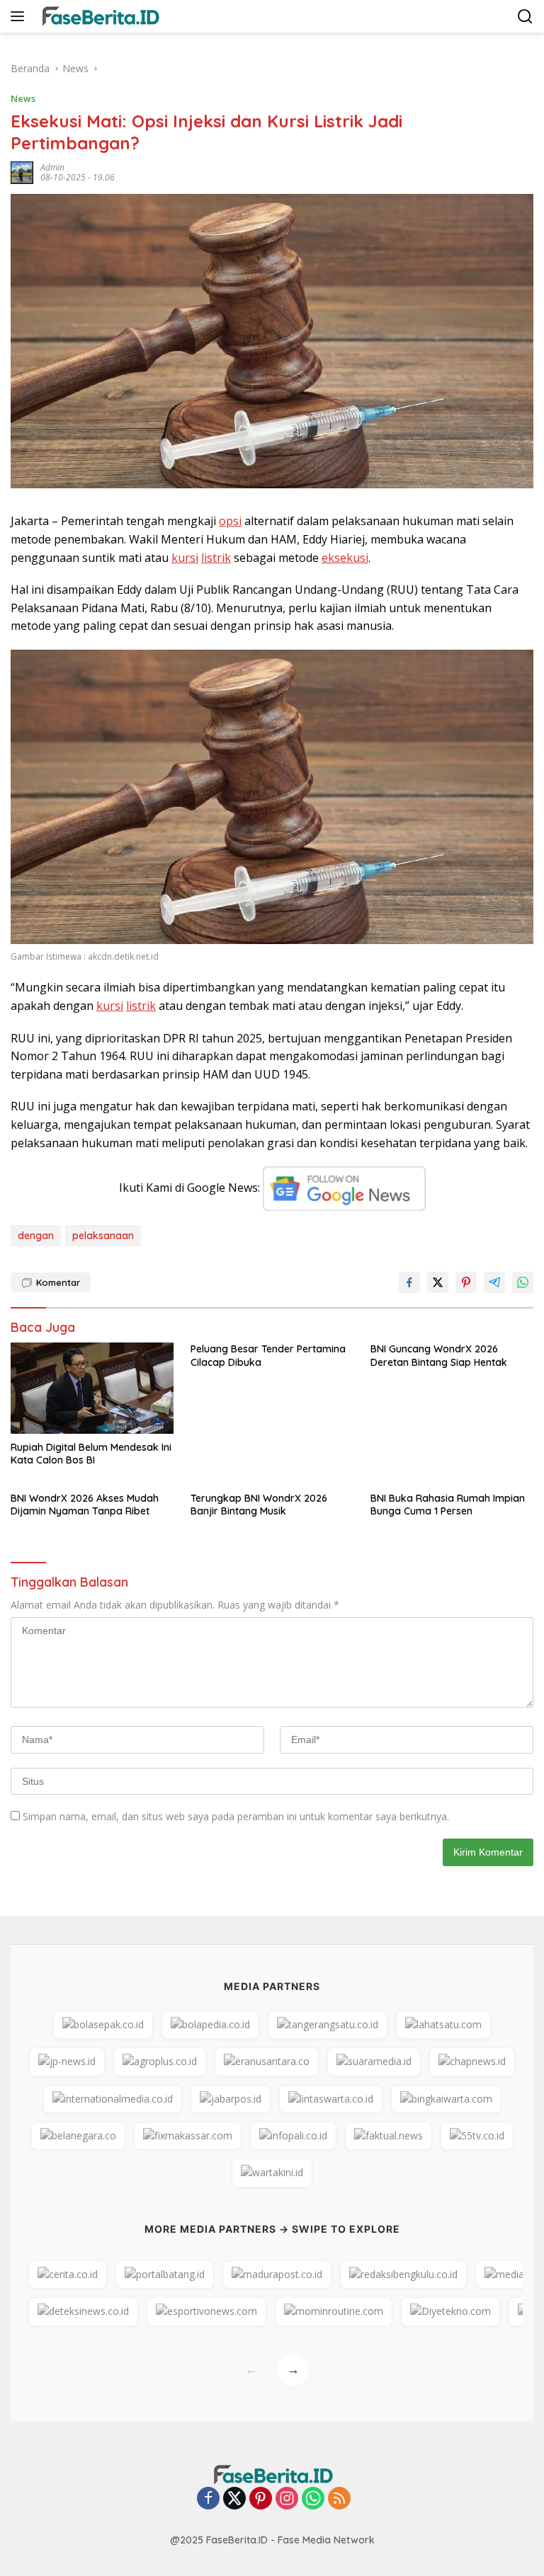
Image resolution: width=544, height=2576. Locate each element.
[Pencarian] (525, 17)
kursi (185, 558)
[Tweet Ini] (438, 1282)
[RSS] (339, 2499)
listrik (216, 558)
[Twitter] (234, 2499)
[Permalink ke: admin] (22, 172)
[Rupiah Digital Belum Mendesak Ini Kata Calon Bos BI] (92, 1388)
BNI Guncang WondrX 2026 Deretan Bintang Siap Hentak (439, 1355)
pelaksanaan (103, 1236)
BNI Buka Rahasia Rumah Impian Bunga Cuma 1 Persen (448, 1505)
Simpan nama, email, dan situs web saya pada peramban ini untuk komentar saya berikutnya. (236, 1816)
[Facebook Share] (409, 1282)
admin (52, 167)
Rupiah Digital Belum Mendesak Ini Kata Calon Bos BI (91, 1454)
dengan (36, 1236)
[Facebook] (208, 2499)
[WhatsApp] (313, 2499)
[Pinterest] (261, 2499)
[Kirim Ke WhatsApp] (523, 1282)
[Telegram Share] (494, 1282)
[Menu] (20, 16)
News (23, 98)
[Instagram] (287, 2499)
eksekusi (345, 558)
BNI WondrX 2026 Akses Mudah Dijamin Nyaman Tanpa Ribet (85, 1505)
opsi (230, 521)
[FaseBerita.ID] (98, 16)
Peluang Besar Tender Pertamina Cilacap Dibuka (268, 1355)
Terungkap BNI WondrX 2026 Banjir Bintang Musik (259, 1505)
